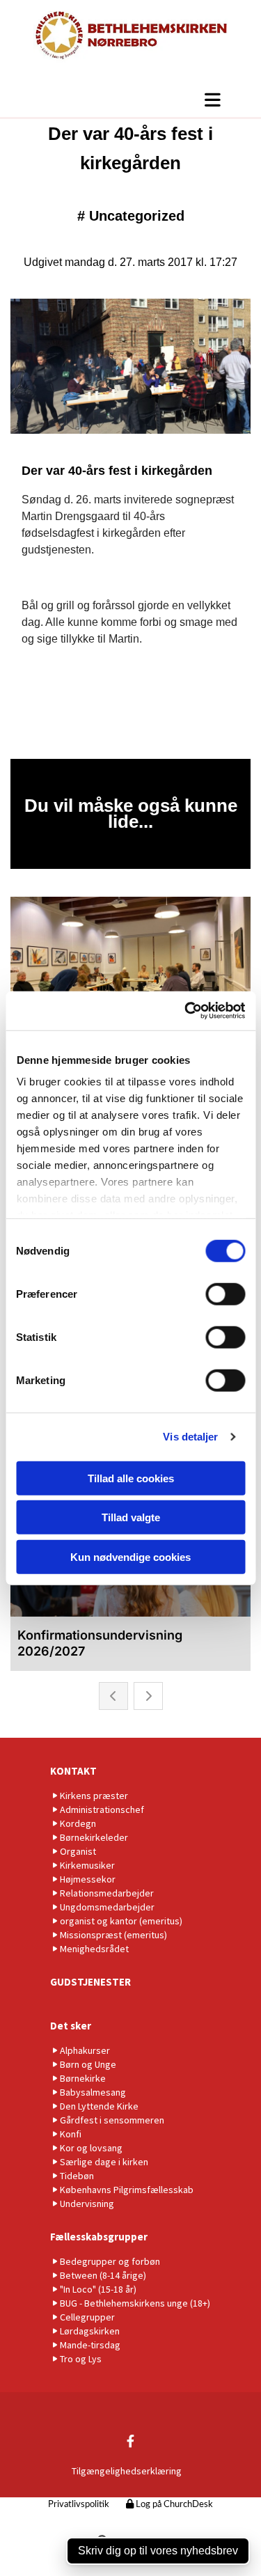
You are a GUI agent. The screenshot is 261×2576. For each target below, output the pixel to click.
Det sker (71, 2026)
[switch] (225, 1294)
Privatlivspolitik (79, 2505)
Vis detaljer (190, 1437)
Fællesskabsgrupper (99, 2237)
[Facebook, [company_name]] (130, 2441)
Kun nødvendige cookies (130, 1556)
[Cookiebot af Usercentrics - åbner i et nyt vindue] (186, 1011)
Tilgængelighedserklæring (127, 2471)
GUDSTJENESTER (90, 1982)
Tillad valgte (131, 1517)
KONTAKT (73, 1771)
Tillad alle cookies (131, 1478)
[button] (130, 100)
